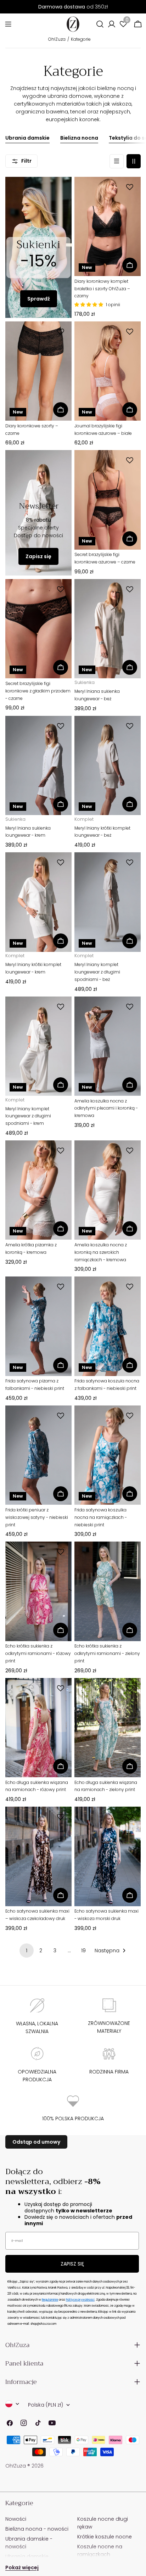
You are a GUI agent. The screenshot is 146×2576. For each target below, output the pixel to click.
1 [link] (27, 1951)
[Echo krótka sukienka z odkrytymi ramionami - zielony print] (108, 1591)
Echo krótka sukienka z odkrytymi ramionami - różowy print (38, 1653)
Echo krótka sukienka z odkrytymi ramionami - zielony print (107, 1653)
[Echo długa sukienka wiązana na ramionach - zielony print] (108, 1728)
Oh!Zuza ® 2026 (24, 2466)
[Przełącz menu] (8, 24)
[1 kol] (117, 161)
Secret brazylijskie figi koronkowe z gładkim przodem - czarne (38, 691)
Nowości (16, 2519)
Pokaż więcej (22, 2567)
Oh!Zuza (57, 39)
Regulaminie (50, 2300)
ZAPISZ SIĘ (72, 2264)
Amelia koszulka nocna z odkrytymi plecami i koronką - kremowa (106, 1108)
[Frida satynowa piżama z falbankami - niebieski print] (38, 1326)
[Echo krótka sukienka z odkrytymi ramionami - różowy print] (38, 1591)
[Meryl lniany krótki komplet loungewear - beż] (108, 766)
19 (83, 1951)
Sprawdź (39, 299)
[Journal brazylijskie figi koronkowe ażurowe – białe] (108, 371)
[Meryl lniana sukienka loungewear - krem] (38, 766)
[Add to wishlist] (131, 187)
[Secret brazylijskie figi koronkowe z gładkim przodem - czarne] (38, 629)
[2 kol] (134, 161)
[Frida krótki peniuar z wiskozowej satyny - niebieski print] (38, 1455)
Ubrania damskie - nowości (29, 2543)
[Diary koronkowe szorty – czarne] (38, 371)
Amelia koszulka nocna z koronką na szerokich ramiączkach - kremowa (101, 1252)
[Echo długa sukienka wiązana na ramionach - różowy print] (38, 1728)
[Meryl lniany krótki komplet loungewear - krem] (38, 902)
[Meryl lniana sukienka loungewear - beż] (108, 629)
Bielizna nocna (79, 138)
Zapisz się (38, 556)
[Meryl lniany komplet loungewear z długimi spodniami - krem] (38, 1046)
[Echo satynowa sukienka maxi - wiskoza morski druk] (108, 1856)
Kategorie (81, 39)
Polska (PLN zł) (46, 2405)
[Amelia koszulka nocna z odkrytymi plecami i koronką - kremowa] (108, 1046)
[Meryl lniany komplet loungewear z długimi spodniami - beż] (108, 902)
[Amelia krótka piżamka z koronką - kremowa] (38, 1190)
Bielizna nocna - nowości (37, 2529)
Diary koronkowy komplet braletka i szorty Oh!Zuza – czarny (102, 289)
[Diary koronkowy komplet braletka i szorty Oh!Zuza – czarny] (108, 227)
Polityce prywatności (80, 2300)
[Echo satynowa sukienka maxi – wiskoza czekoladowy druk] (38, 1856)
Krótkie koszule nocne (105, 2537)
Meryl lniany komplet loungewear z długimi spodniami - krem (28, 1116)
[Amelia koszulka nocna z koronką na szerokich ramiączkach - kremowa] (108, 1190)
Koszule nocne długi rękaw (103, 2523)
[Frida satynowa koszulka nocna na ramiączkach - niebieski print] (108, 1455)
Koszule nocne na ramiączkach (100, 2550)
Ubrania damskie (27, 138)
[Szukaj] (100, 24)
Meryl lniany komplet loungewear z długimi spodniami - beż (97, 972)
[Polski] (12, 2404)
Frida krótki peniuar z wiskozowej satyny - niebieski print (37, 1517)
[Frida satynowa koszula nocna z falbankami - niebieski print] (108, 1326)
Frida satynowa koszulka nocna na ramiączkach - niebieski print (101, 1517)
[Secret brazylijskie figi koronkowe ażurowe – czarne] (108, 500)
